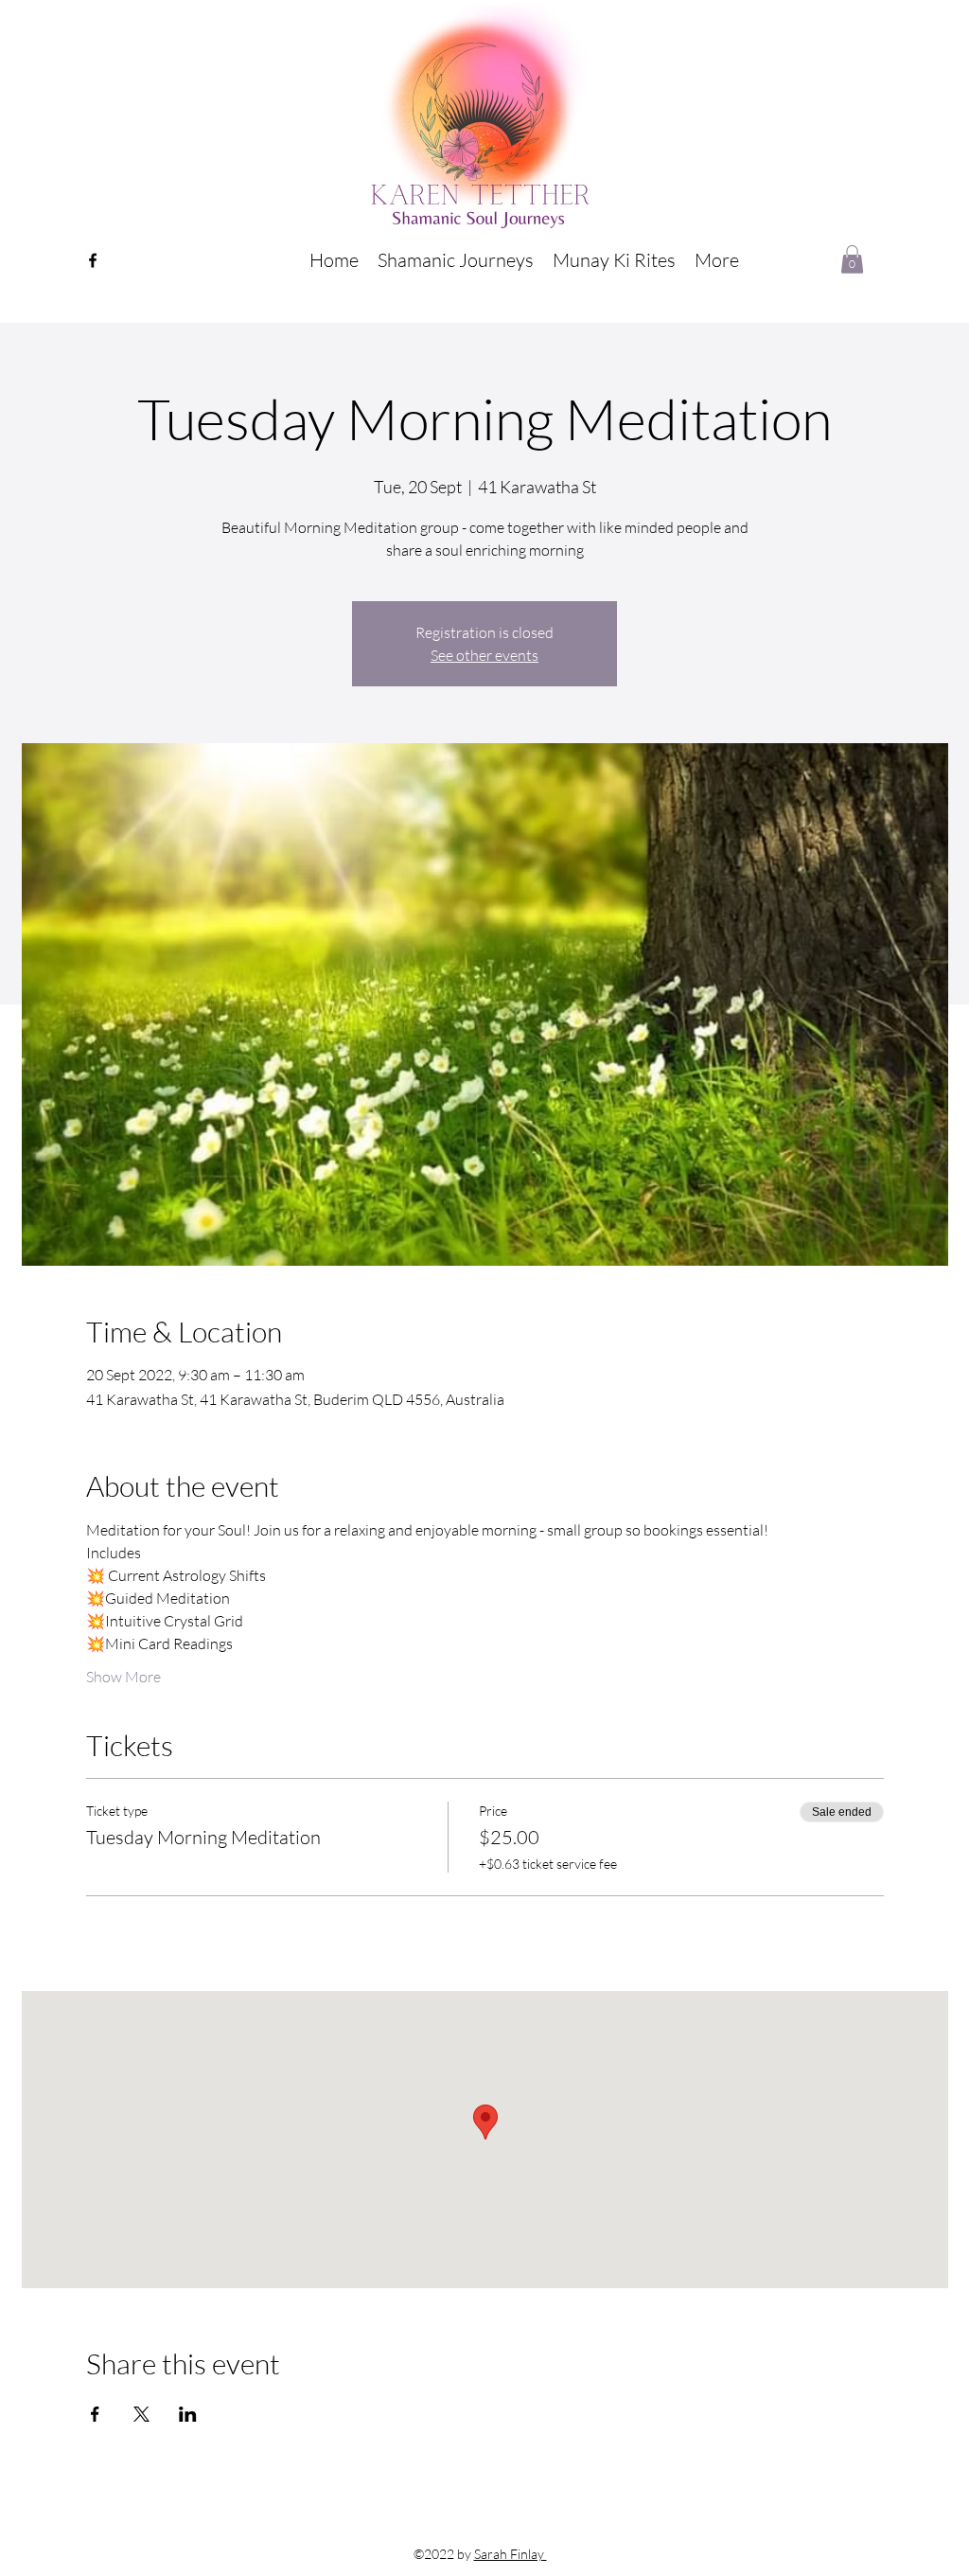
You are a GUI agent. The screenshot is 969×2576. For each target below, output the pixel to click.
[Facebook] (93, 260)
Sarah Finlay (511, 2554)
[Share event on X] (141, 2414)
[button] (456, 260)
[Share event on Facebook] (95, 2414)
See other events (484, 655)
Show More (123, 1677)
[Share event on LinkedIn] (188, 2414)
